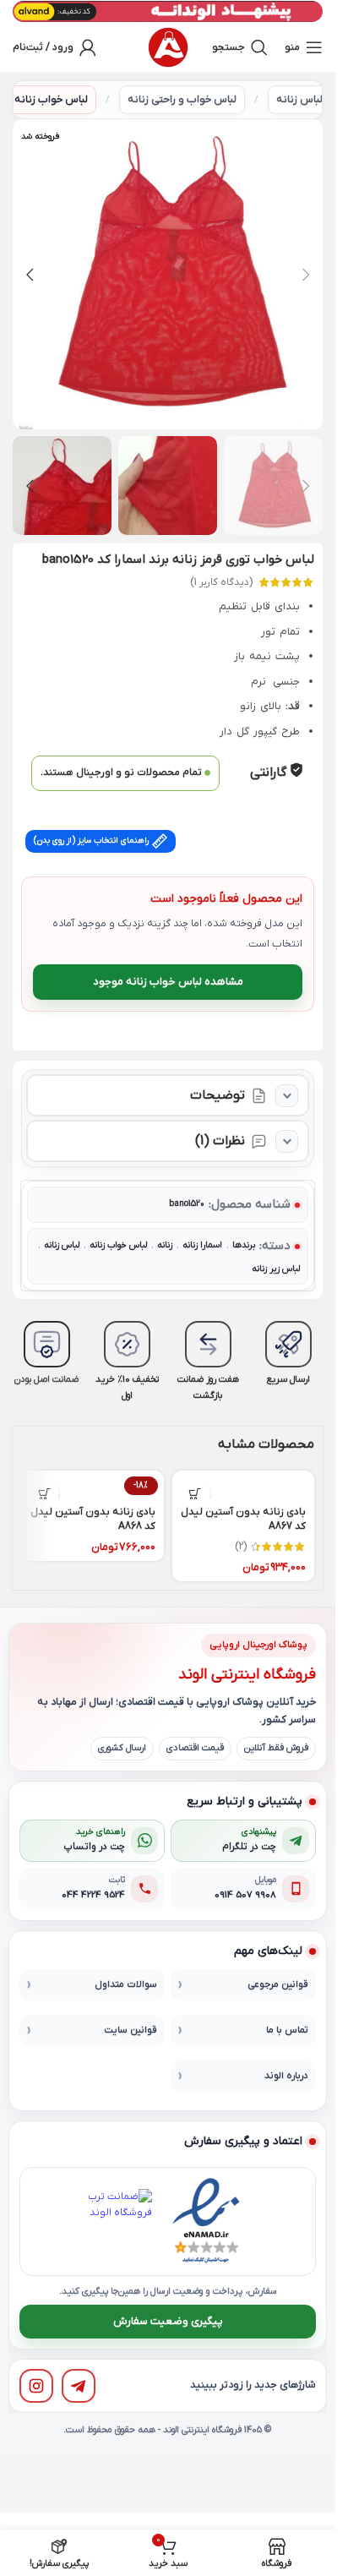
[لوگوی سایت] (168, 47)
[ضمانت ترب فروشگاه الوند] (120, 2221)
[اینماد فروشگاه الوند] (206, 2221)
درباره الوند (286, 2076)
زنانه (165, 1245)
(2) (241, 1547)
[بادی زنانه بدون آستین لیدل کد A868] (92, 1485)
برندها (244, 1245)
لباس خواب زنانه (51, 100)
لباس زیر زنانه (276, 1269)
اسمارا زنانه (202, 1245)
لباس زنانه (299, 100)
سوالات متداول (126, 1985)
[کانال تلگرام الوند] (79, 2386)
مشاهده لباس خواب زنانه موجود (168, 982)
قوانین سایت (130, 2030)
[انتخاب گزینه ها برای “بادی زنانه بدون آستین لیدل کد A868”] (44, 1494)
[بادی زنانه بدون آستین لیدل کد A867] (244, 1485)
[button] (306, 275)
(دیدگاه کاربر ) (221, 582)
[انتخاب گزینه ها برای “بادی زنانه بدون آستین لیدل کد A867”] (196, 1494)
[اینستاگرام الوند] (36, 2386)
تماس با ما (287, 2030)
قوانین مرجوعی (278, 1985)
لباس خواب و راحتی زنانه (182, 100)
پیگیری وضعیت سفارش (168, 2321)
